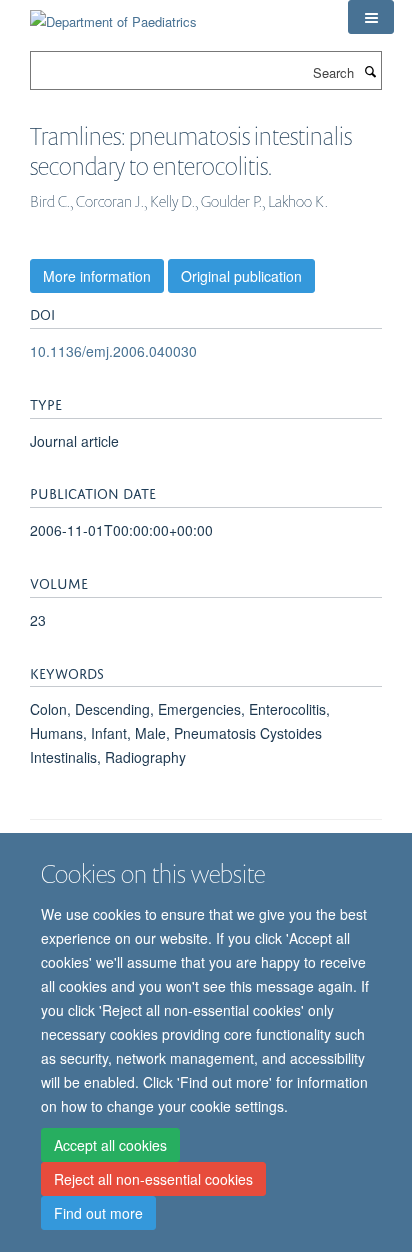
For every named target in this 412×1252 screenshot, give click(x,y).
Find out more (98, 1213)
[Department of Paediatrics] (113, 14)
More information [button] (97, 276)
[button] (371, 17)
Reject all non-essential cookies (153, 1179)
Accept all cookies (110, 1145)
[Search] (370, 71)
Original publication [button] (241, 276)
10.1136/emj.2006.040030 (113, 351)
